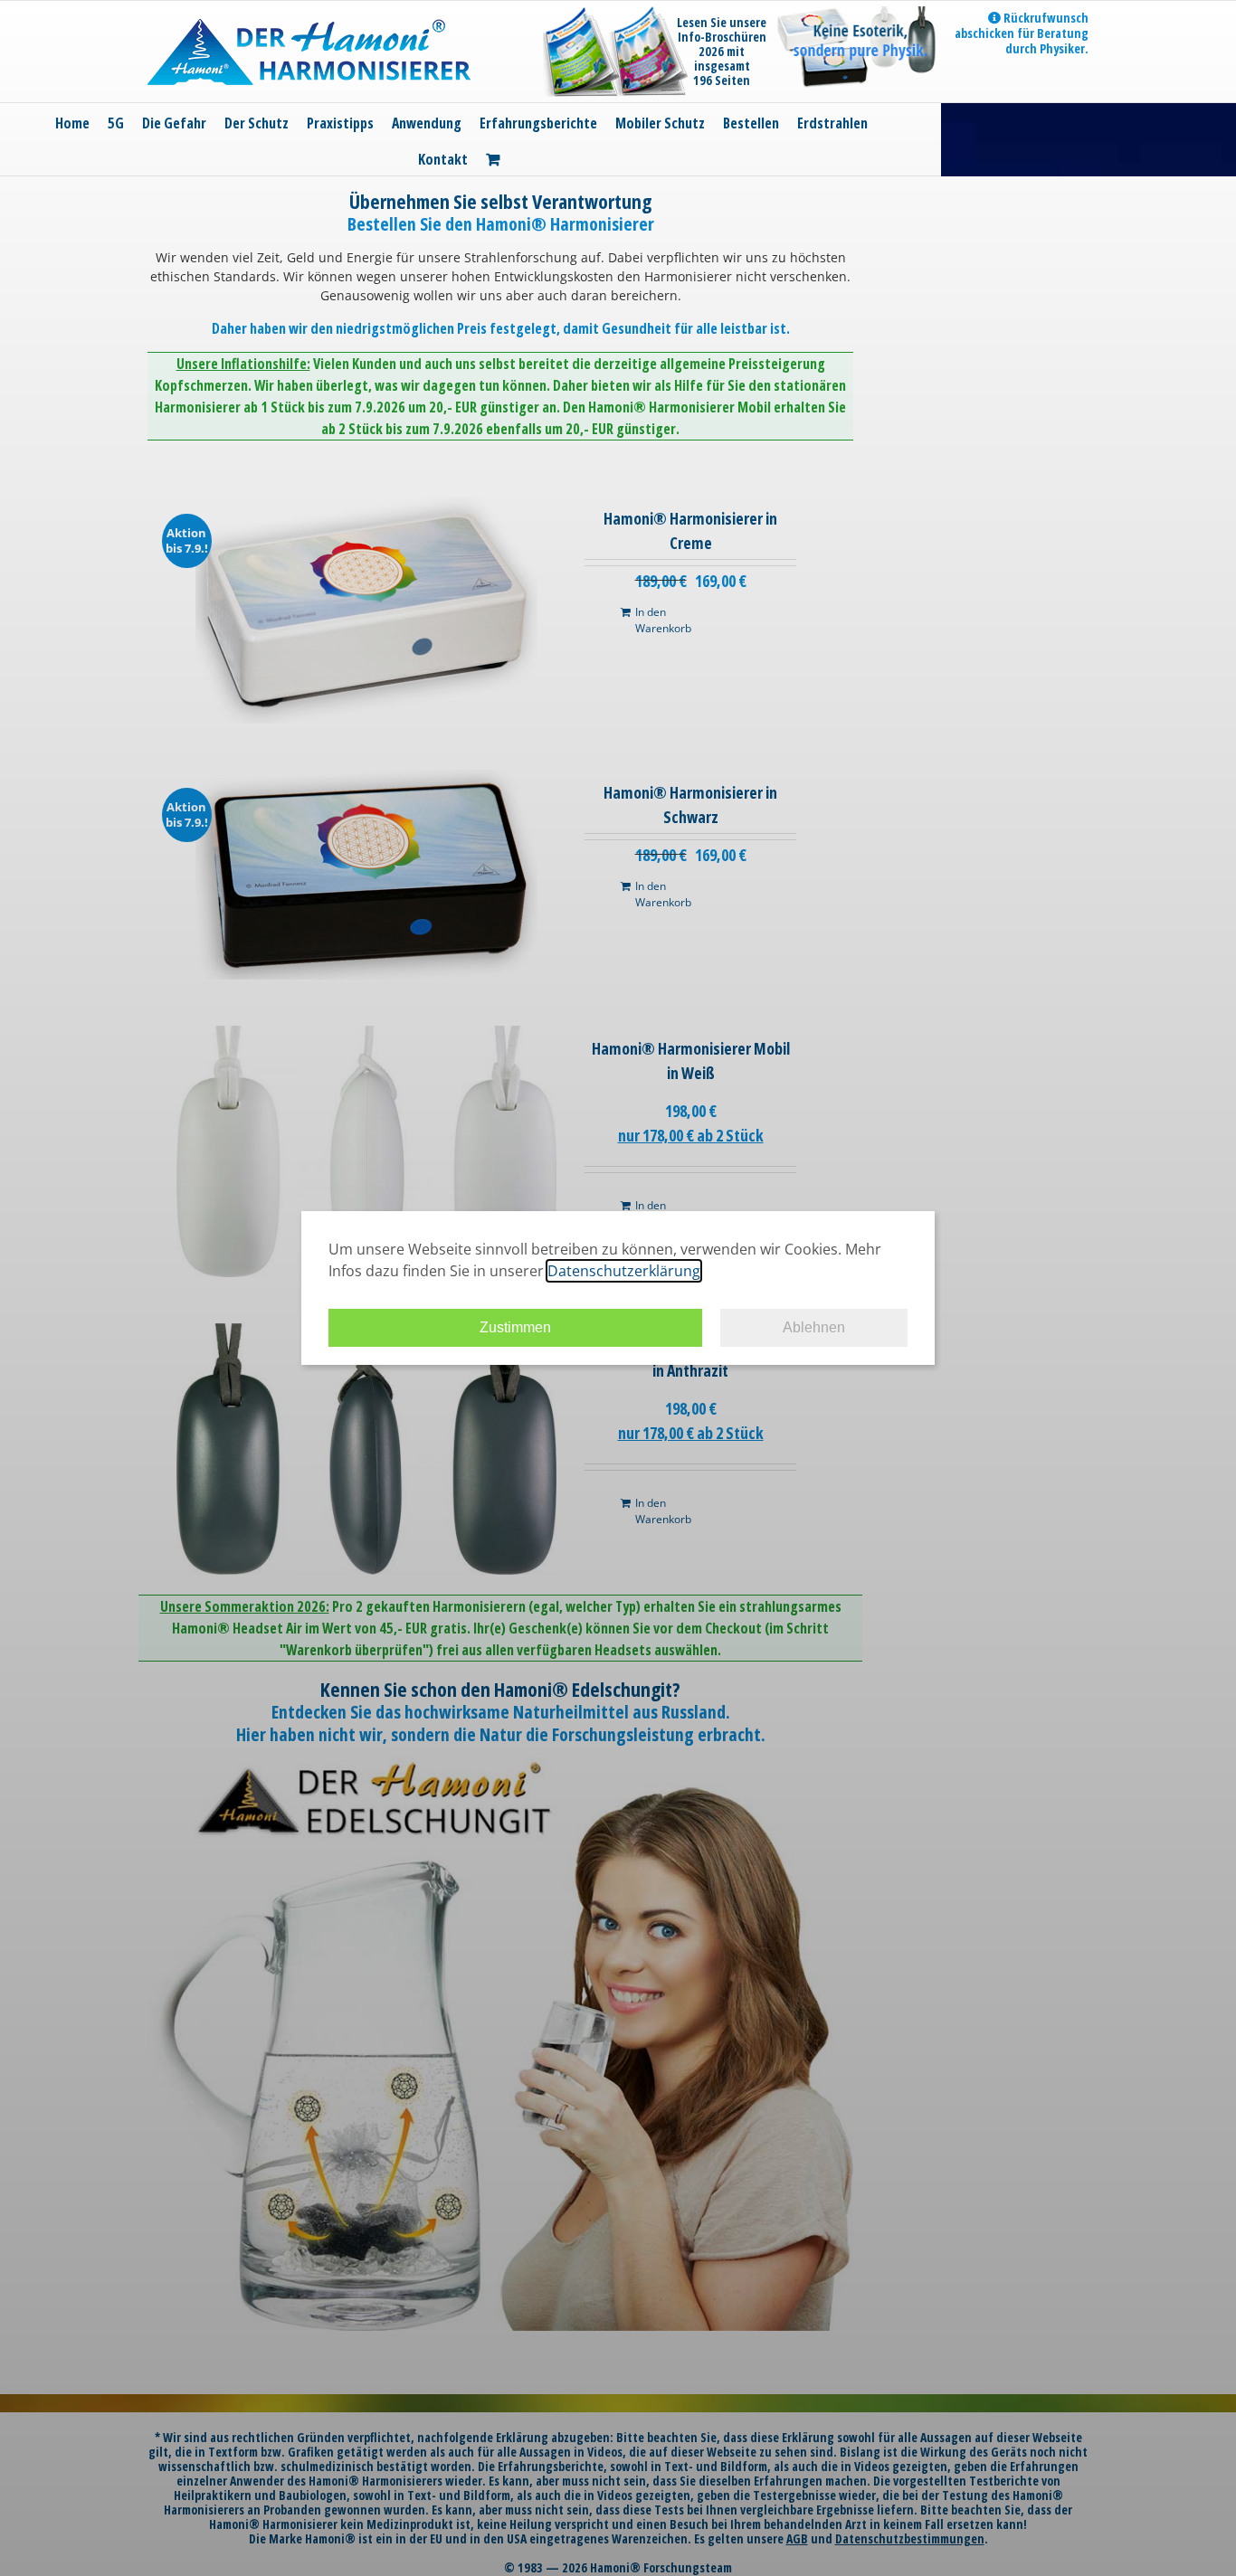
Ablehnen (814, 1327)
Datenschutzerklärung (624, 1271)
